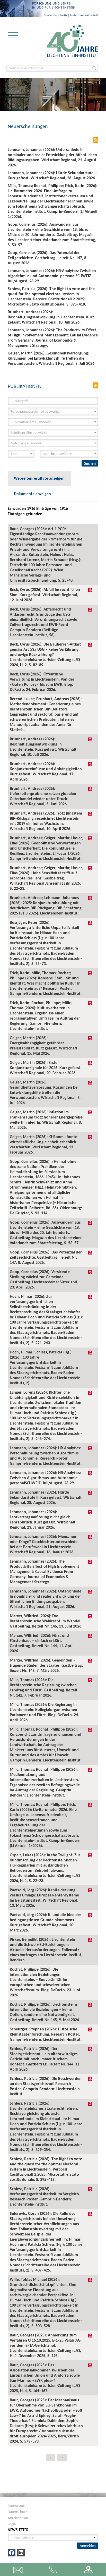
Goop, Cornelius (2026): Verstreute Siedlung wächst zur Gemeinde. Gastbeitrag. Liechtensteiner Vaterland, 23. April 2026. (44, 1279)
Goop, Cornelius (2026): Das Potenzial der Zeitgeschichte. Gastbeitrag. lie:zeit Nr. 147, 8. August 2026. (46, 1257)
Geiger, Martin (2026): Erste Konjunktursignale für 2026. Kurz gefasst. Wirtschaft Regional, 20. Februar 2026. (46, 1068)
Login (12, 2524)
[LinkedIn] (21, 2553)
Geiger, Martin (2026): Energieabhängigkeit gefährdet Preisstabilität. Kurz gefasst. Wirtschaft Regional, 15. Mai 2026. (43, 1045)
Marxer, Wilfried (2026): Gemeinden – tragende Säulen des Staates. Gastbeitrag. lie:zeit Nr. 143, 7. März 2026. (46, 1665)
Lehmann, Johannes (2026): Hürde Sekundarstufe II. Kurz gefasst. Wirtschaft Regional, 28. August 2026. (46, 1497)
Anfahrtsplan (18, 2518)
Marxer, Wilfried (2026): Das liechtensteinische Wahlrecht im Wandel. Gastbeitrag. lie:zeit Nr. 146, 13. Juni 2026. (46, 1621)
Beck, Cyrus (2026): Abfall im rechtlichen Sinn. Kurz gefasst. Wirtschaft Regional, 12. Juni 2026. (45, 595)
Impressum (16, 2505)
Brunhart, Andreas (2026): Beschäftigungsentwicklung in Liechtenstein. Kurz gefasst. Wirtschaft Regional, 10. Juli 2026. (43, 747)
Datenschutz (17, 2512)
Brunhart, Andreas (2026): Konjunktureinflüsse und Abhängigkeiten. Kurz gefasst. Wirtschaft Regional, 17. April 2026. (46, 771)
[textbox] (51, 412)
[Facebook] (12, 2553)
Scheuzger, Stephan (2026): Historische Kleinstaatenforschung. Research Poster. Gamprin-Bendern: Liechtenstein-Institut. (46, 2034)
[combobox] (53, 412)
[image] (73, 41)
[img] (90, 590)
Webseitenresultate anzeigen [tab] (39, 478)
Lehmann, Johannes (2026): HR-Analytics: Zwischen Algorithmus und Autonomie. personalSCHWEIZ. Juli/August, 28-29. (45, 1478)
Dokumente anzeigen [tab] (32, 494)
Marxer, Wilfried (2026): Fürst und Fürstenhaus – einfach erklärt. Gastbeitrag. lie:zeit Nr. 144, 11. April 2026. (42, 1643)
